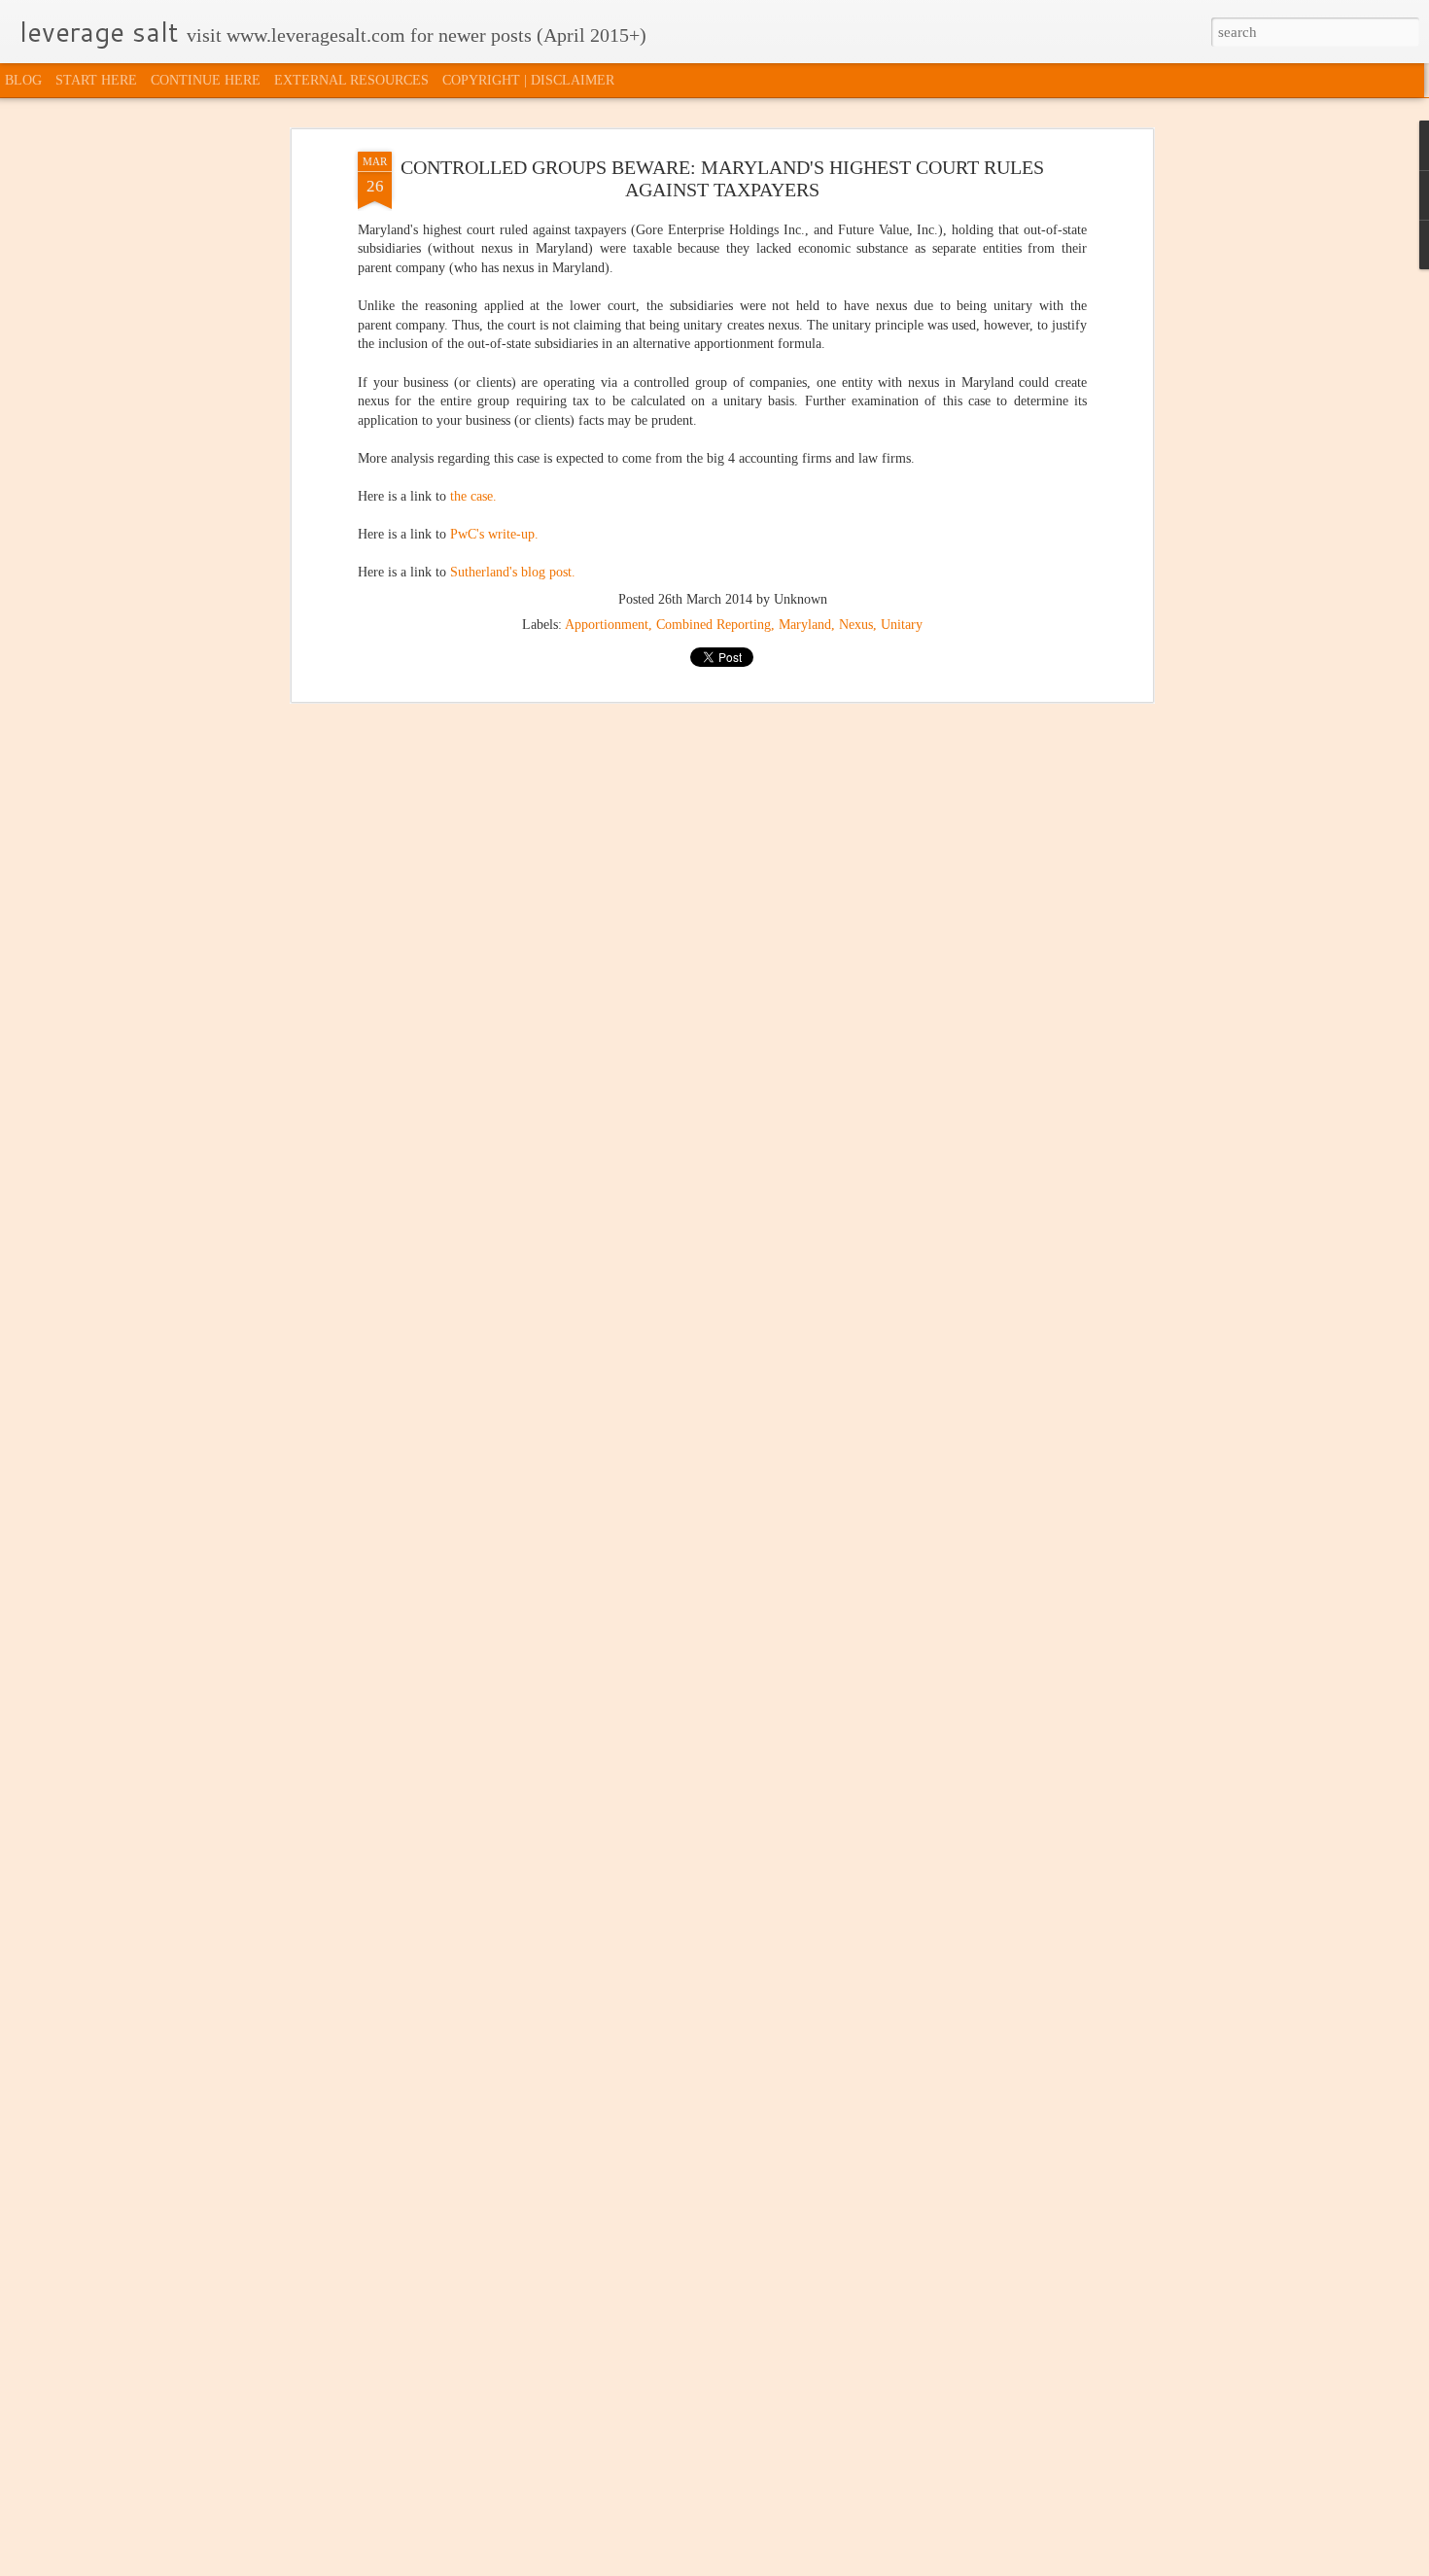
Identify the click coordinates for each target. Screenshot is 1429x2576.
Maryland (805, 625)
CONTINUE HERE (206, 80)
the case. (473, 496)
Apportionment (607, 625)
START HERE (96, 80)
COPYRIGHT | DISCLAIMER (528, 80)
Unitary (902, 625)
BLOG (23, 80)
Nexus (856, 625)
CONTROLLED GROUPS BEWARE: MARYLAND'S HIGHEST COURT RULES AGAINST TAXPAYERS (722, 178)
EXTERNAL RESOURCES (351, 80)
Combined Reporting (714, 625)
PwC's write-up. (494, 535)
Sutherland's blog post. (513, 573)
